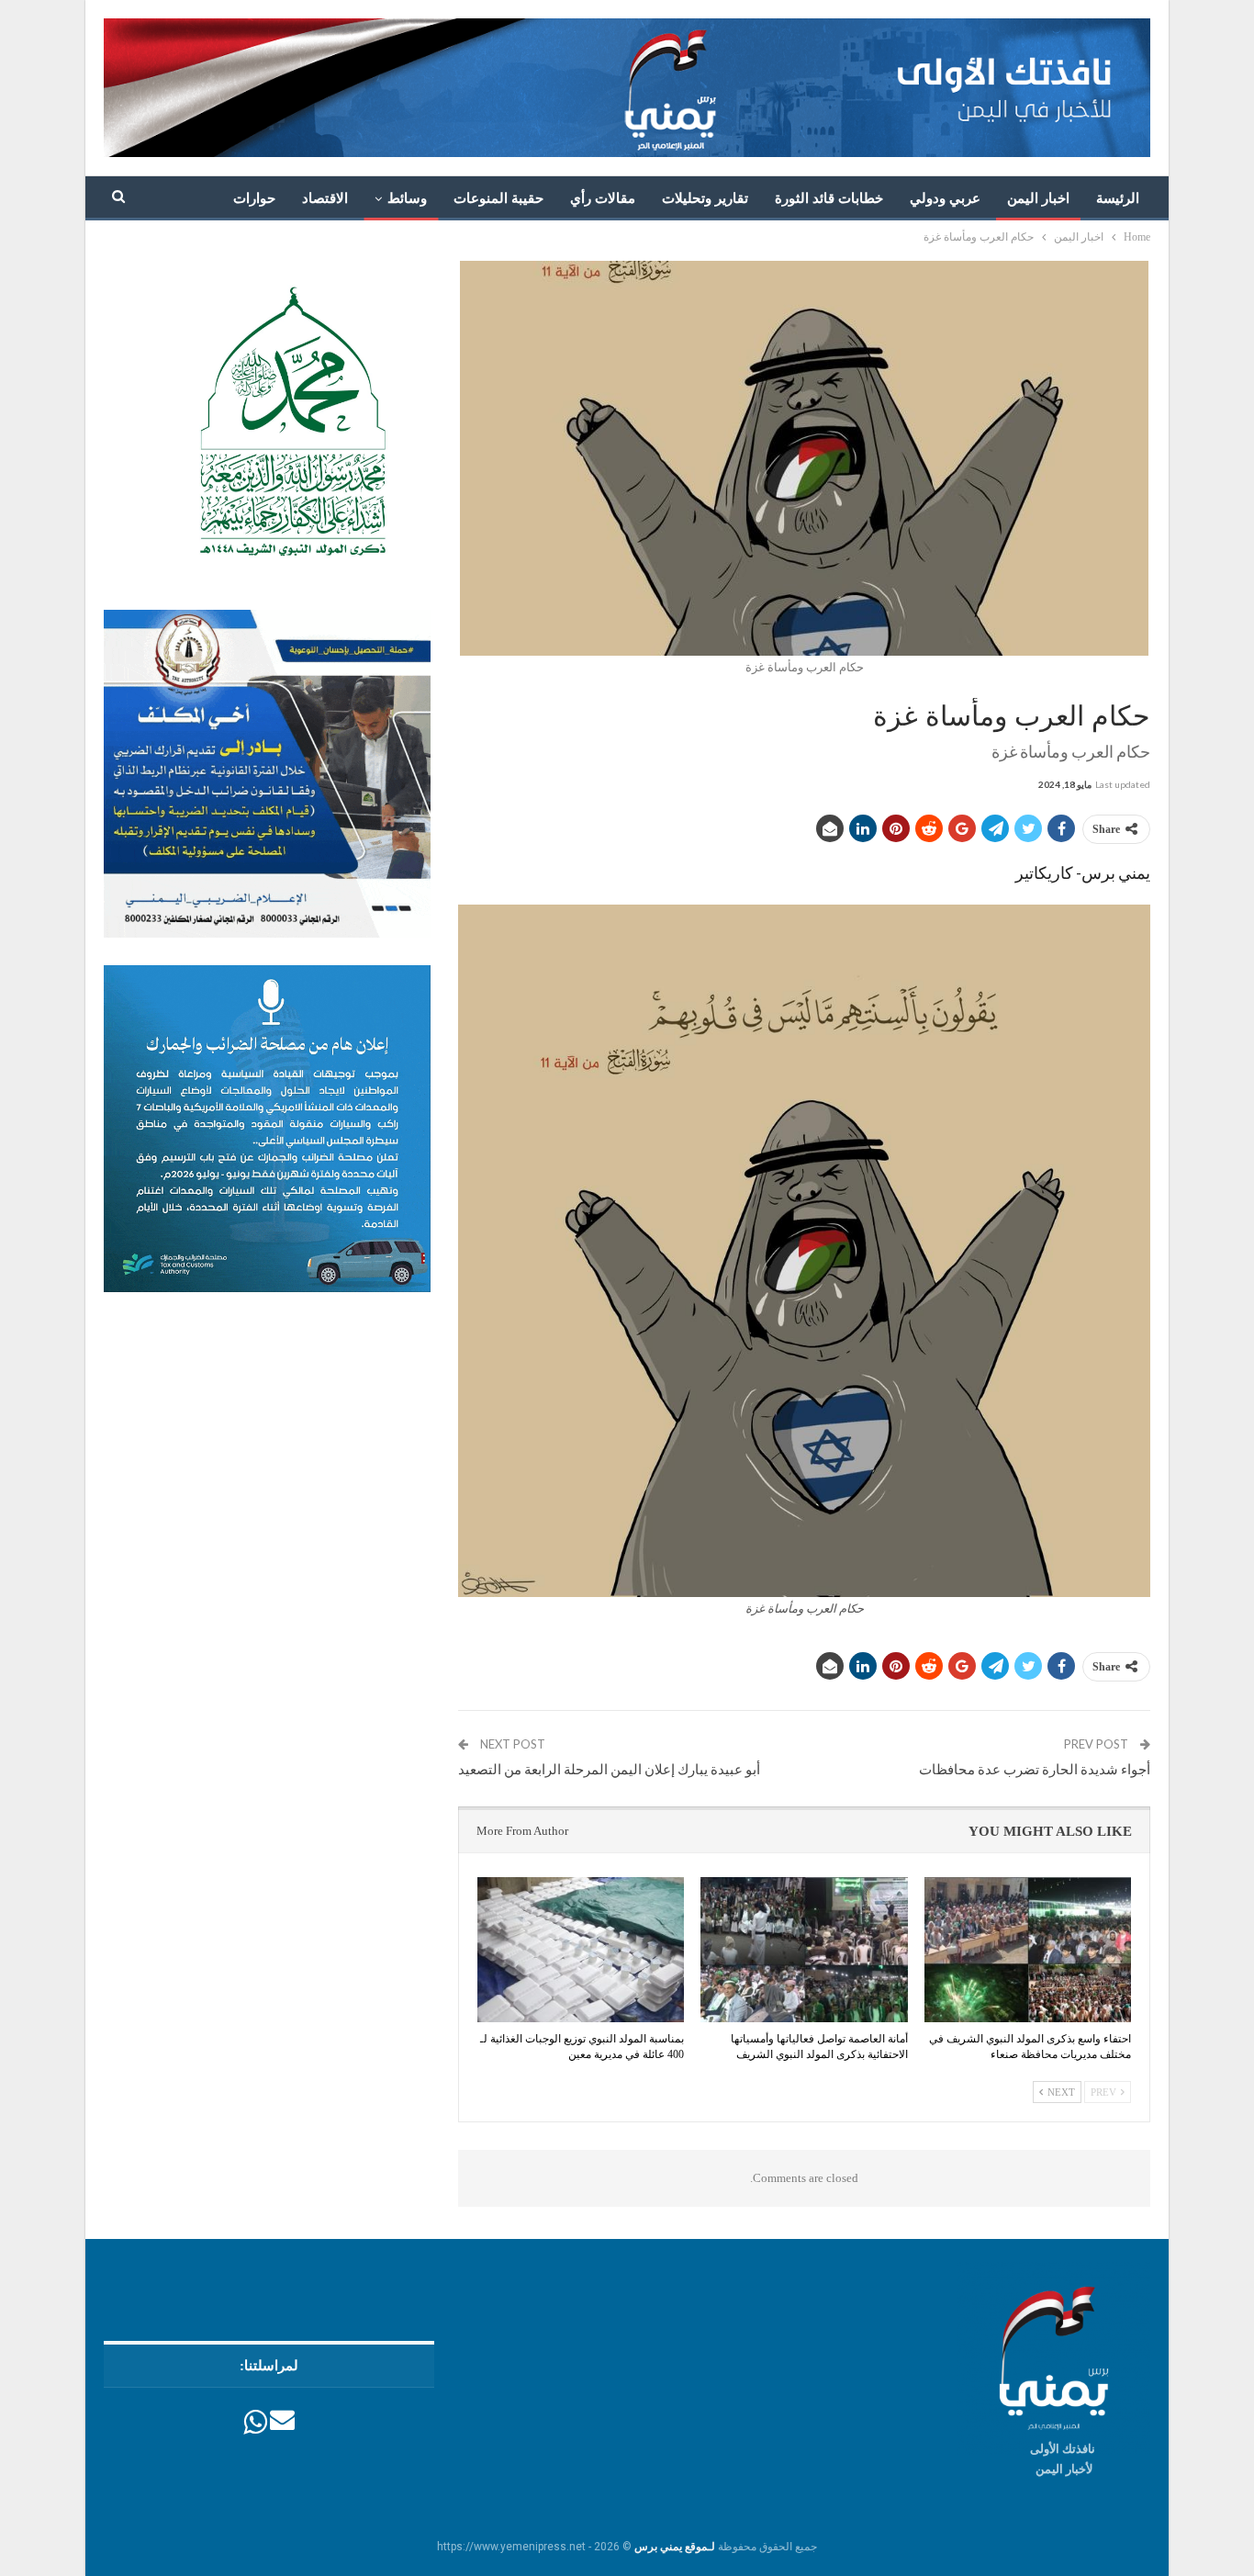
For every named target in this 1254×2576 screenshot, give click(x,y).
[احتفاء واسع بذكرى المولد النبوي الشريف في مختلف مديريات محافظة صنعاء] (1028, 1950)
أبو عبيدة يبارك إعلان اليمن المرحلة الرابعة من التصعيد (609, 1769)
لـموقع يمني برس (675, 2547)
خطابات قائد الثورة (829, 198)
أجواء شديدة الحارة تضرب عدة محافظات (1035, 1769)
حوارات (254, 198)
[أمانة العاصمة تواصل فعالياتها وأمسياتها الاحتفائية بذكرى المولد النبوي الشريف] (804, 1950)
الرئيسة (1118, 198)
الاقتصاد (325, 198)
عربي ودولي (945, 198)
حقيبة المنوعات (498, 198)
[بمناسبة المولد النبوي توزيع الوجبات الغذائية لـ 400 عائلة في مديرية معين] (581, 1950)
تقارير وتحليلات (705, 198)
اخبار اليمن (1038, 198)
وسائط (407, 198)
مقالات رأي (603, 198)
